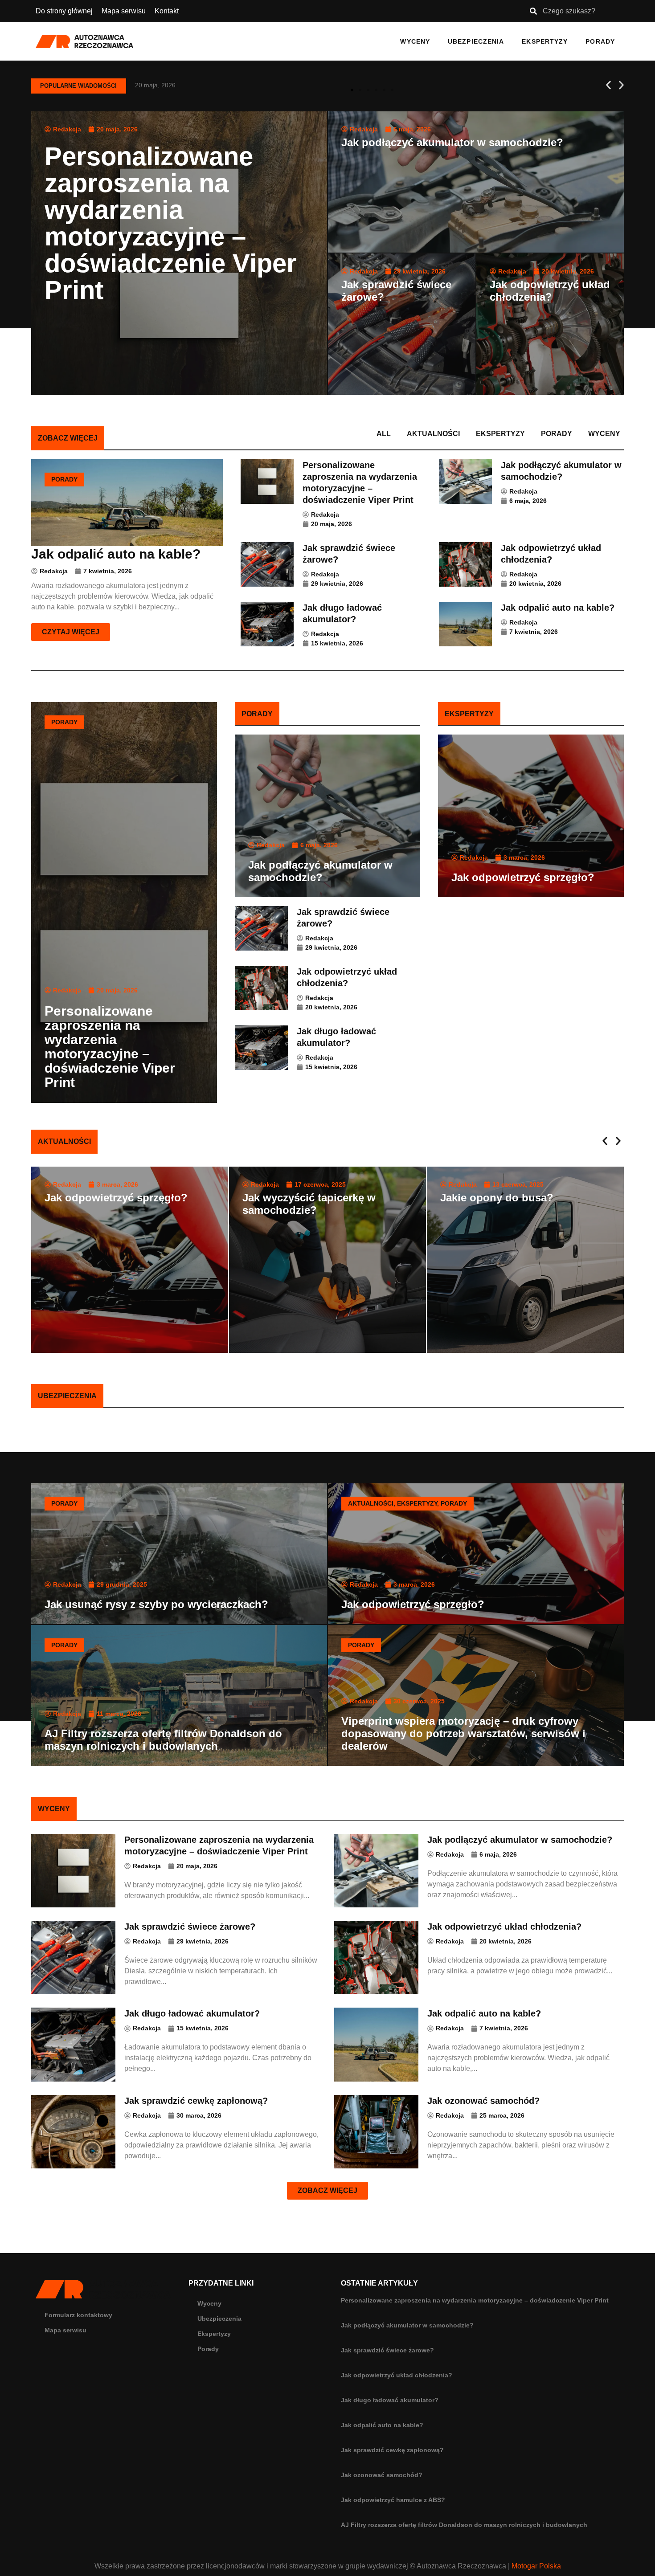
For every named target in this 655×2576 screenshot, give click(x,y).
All (384, 434)
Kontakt (167, 11)
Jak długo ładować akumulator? (390, 2400)
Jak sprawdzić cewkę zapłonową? (392, 2450)
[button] (608, 85)
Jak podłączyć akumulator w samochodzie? (407, 2325)
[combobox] (573, 11)
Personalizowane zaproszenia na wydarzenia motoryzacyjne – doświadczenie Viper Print (475, 2300)
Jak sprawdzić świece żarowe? (387, 2350)
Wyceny (415, 41)
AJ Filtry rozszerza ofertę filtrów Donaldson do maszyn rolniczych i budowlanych (464, 2525)
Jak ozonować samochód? (382, 2475)
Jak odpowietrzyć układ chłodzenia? (397, 2375)
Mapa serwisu (124, 11)
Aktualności (433, 434)
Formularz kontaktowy (78, 2315)
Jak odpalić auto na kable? (382, 2425)
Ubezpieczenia (476, 41)
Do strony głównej (64, 11)
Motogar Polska (536, 2566)
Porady (600, 41)
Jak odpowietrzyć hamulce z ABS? (393, 2500)
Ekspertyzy (545, 41)
